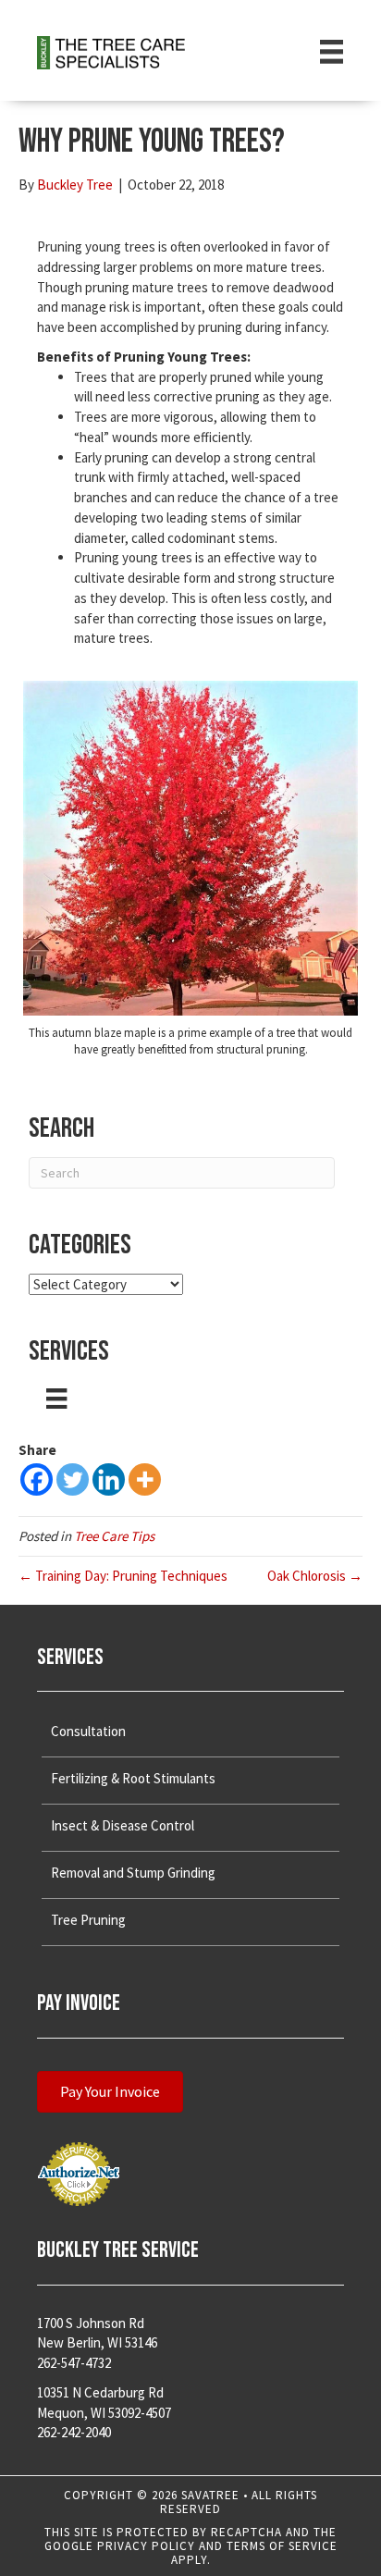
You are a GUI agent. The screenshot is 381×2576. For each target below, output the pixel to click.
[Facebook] (37, 1479)
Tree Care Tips (114, 1536)
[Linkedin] (109, 1479)
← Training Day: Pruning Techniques (123, 1576)
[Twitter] (73, 1479)
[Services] (56, 1399)
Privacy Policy (146, 2546)
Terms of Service (282, 2546)
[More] (145, 1479)
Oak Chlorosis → (315, 1576)
